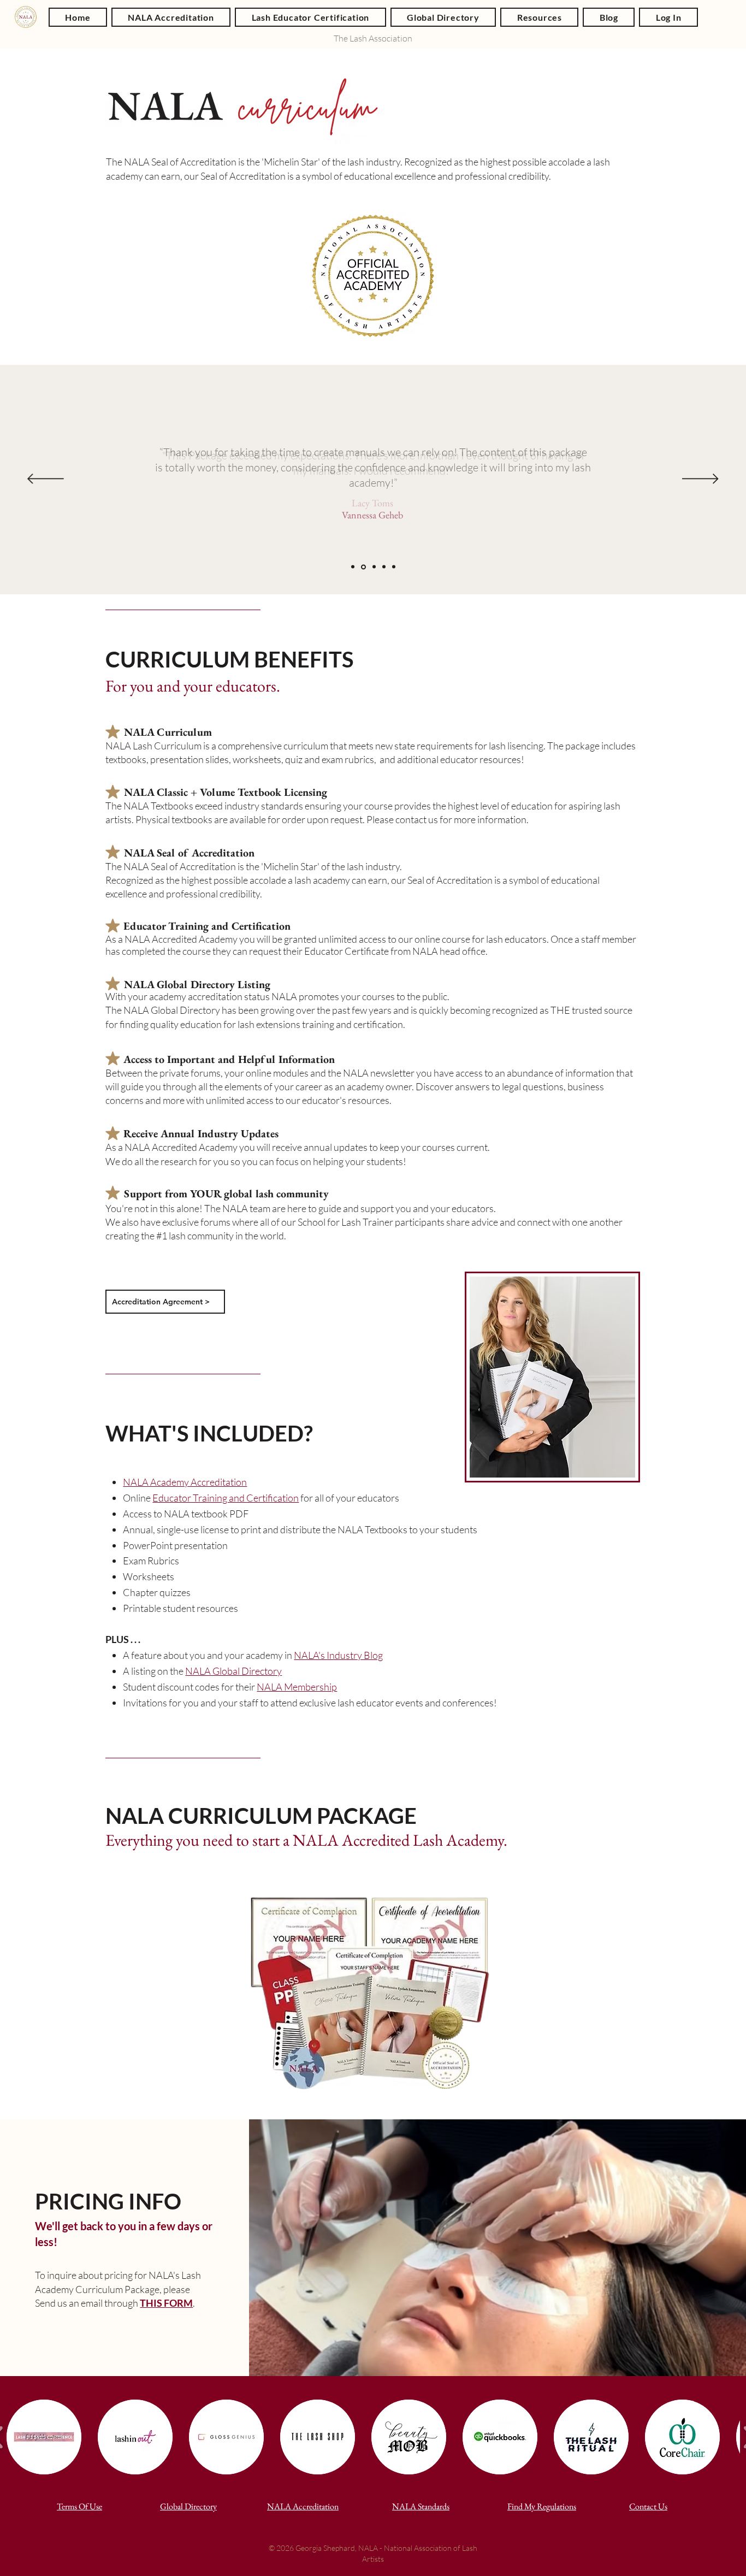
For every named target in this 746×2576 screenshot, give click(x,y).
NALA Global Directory (233, 1671)
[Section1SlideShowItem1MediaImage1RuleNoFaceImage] (353, 567)
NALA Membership (297, 1687)
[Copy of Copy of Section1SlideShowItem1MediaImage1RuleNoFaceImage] (374, 567)
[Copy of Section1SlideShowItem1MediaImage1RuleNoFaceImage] (363, 567)
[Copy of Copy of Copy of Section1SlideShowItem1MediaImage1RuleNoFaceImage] (384, 567)
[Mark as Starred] (113, 732)
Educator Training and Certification (226, 1498)
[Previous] (46, 480)
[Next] (700, 480)
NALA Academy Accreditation (185, 1482)
